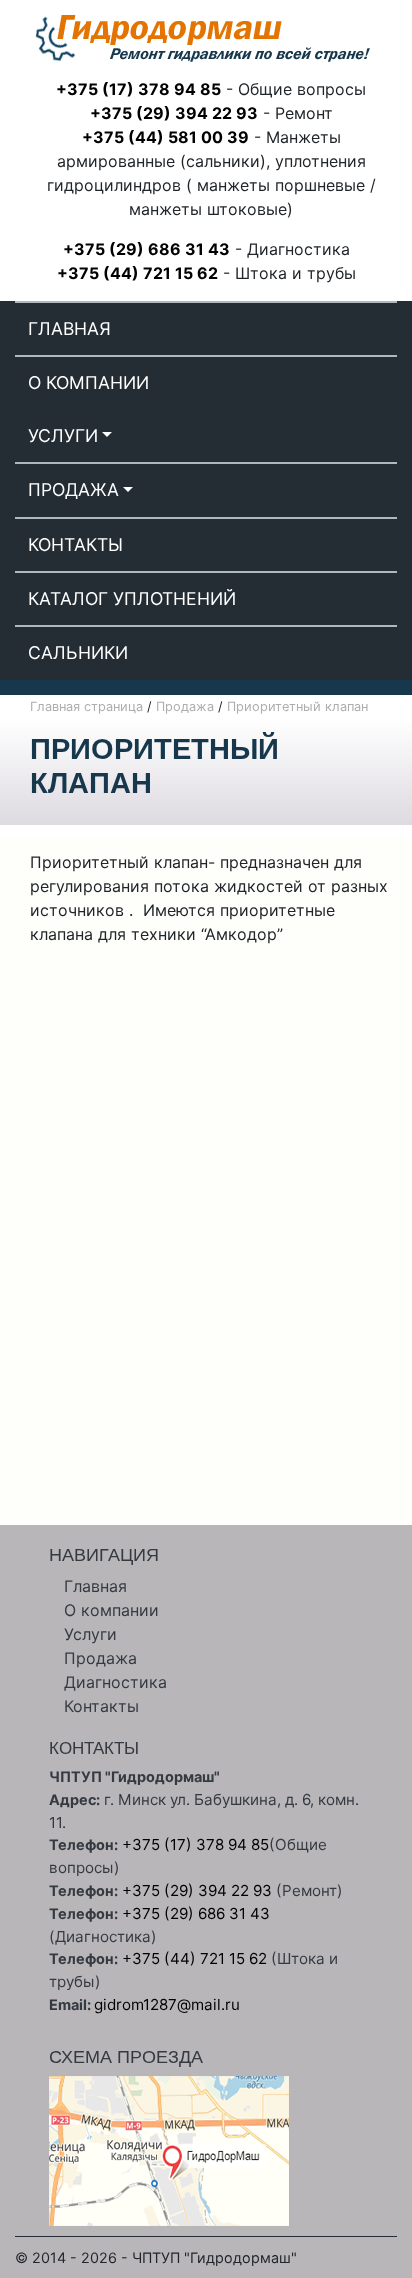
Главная (69, 328)
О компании (88, 382)
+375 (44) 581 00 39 (165, 137)
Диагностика (115, 1682)
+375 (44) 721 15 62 (137, 273)
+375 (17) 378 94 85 (138, 89)
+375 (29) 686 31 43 (146, 249)
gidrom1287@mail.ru (167, 2004)
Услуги (90, 1634)
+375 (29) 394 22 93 (174, 113)
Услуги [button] (63, 435)
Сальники (78, 652)
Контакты (75, 544)
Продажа (185, 706)
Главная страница (86, 706)
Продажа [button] (73, 489)
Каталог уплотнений (132, 598)
